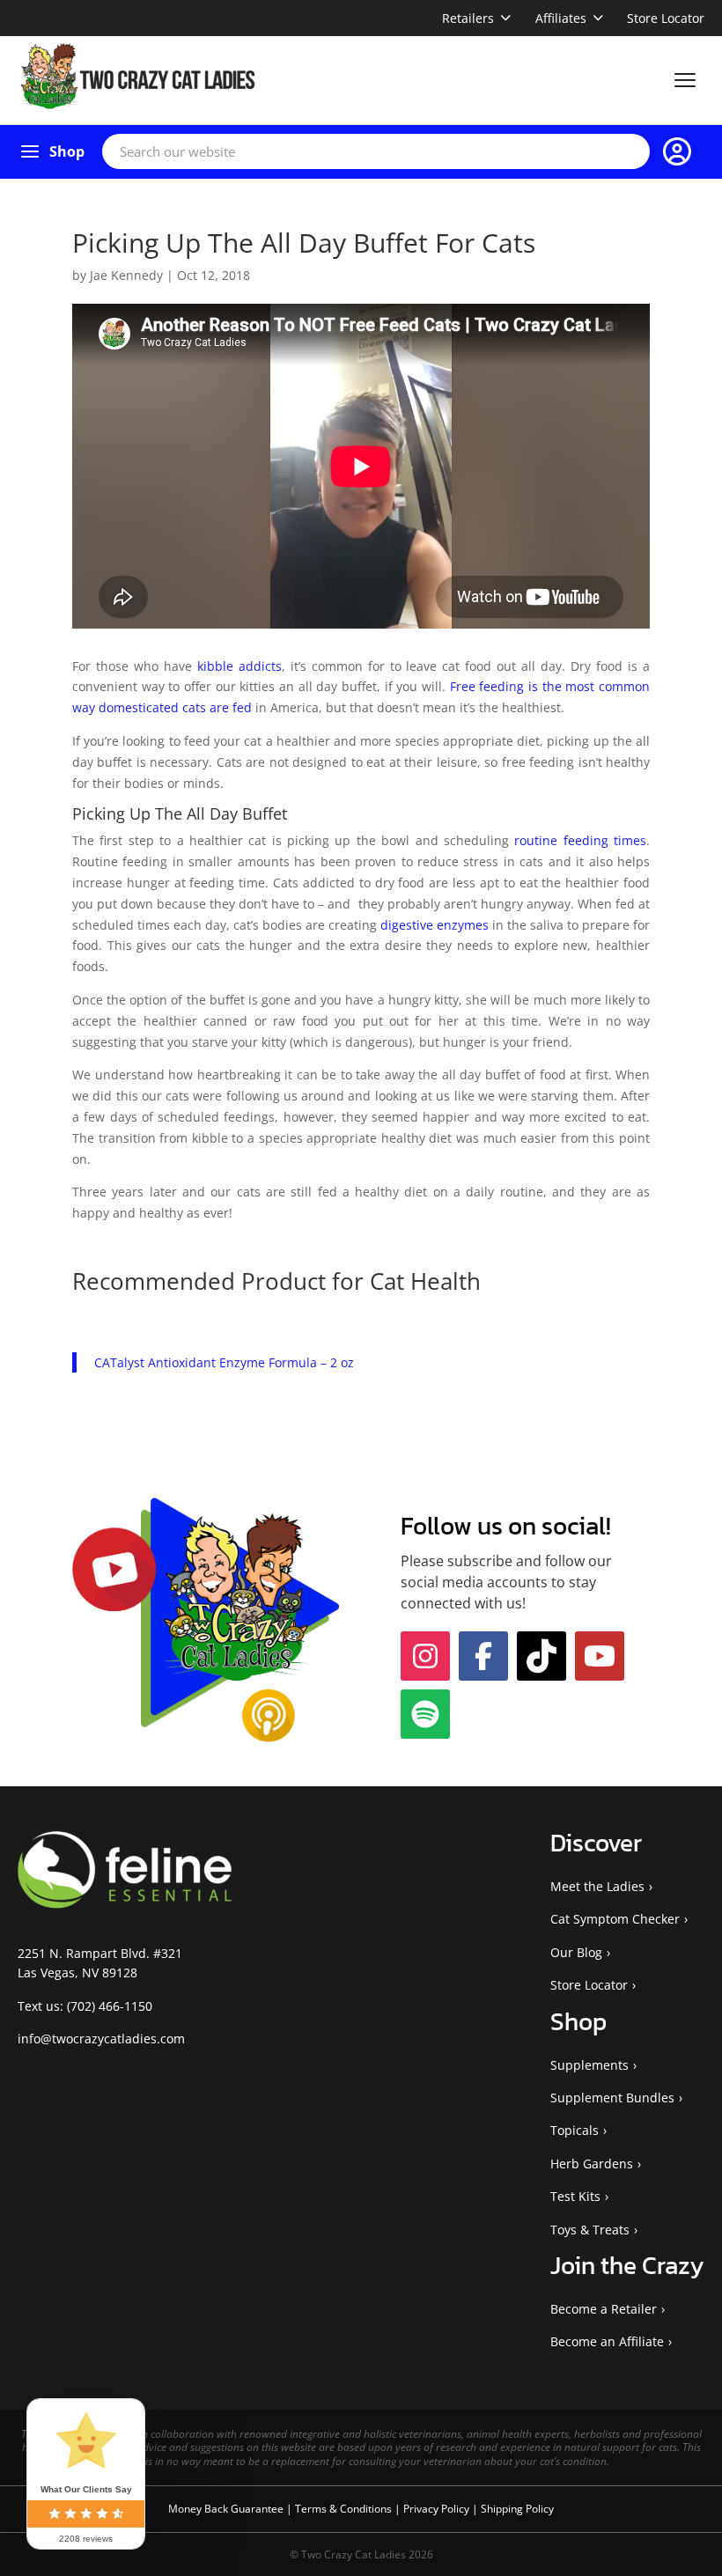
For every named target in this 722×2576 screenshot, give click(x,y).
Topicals (575, 2130)
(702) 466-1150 (110, 2006)
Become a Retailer (604, 2309)
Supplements (589, 2065)
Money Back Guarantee (227, 2509)
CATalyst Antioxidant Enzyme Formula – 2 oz (224, 1362)
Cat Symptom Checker (615, 1919)
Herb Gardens (592, 2164)
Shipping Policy (517, 2509)
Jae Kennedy (126, 275)
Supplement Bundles (612, 2098)
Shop (67, 151)
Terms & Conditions (345, 2509)
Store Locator (666, 18)
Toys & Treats (590, 2230)
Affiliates (561, 18)
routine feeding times (580, 840)
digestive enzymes (435, 925)
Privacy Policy (438, 2509)
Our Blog (576, 1952)
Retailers (468, 18)
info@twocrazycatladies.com (101, 2039)
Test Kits (575, 2196)
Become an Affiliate (607, 2341)
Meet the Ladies (597, 1886)
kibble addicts (239, 666)
